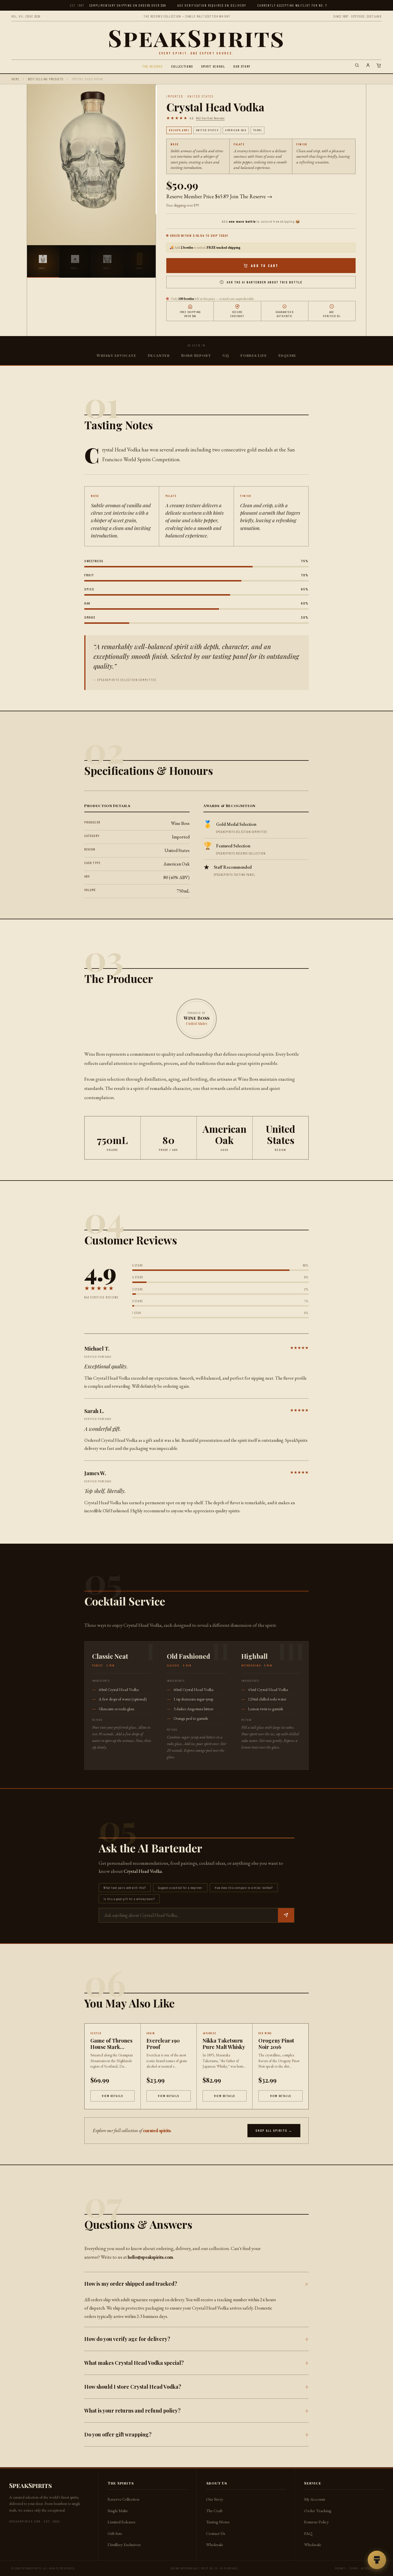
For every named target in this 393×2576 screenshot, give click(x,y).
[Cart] (379, 66)
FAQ (308, 2533)
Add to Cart (265, 266)
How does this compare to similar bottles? (244, 1888)
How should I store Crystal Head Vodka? (133, 2387)
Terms (354, 2568)
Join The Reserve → (251, 196)
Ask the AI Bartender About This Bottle (265, 282)
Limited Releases (122, 2522)
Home (15, 79)
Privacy (340, 2568)
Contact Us (216, 2533)
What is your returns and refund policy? (132, 2411)
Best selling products (46, 79)
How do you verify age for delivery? (127, 2339)
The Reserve (153, 66)
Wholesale (214, 2544)
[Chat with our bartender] (377, 2560)
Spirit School (213, 66)
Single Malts (118, 2511)
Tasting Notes (218, 2522)
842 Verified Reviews (210, 118)
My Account (315, 2499)
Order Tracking (318, 2511)
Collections (182, 66)
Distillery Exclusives (124, 2544)
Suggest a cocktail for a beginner (180, 1888)
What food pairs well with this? (125, 1888)
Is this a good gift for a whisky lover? (129, 1899)
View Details (112, 2096)
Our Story (242, 66)
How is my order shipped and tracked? (131, 2284)
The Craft (214, 2511)
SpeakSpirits (196, 37)
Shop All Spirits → (274, 2130)
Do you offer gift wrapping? (118, 2434)
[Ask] (286, 1915)
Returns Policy (316, 2522)
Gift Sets (115, 2533)
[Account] (368, 66)
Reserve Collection (123, 2499)
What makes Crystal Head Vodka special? (134, 2363)
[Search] (357, 66)
